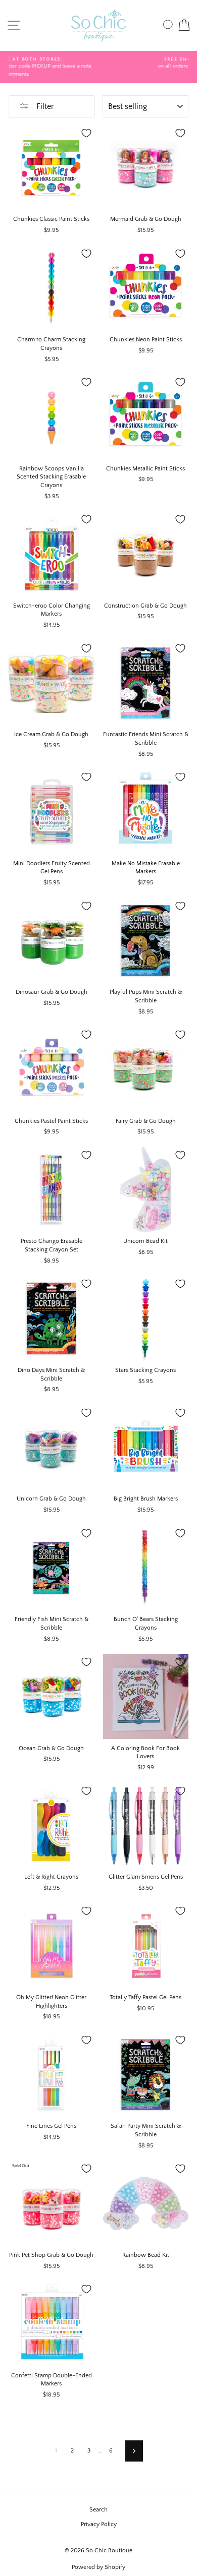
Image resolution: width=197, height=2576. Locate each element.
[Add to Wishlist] (86, 133)
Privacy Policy (99, 2524)
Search (98, 2510)
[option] (98, 63)
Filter (44, 106)
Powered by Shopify (98, 2567)
